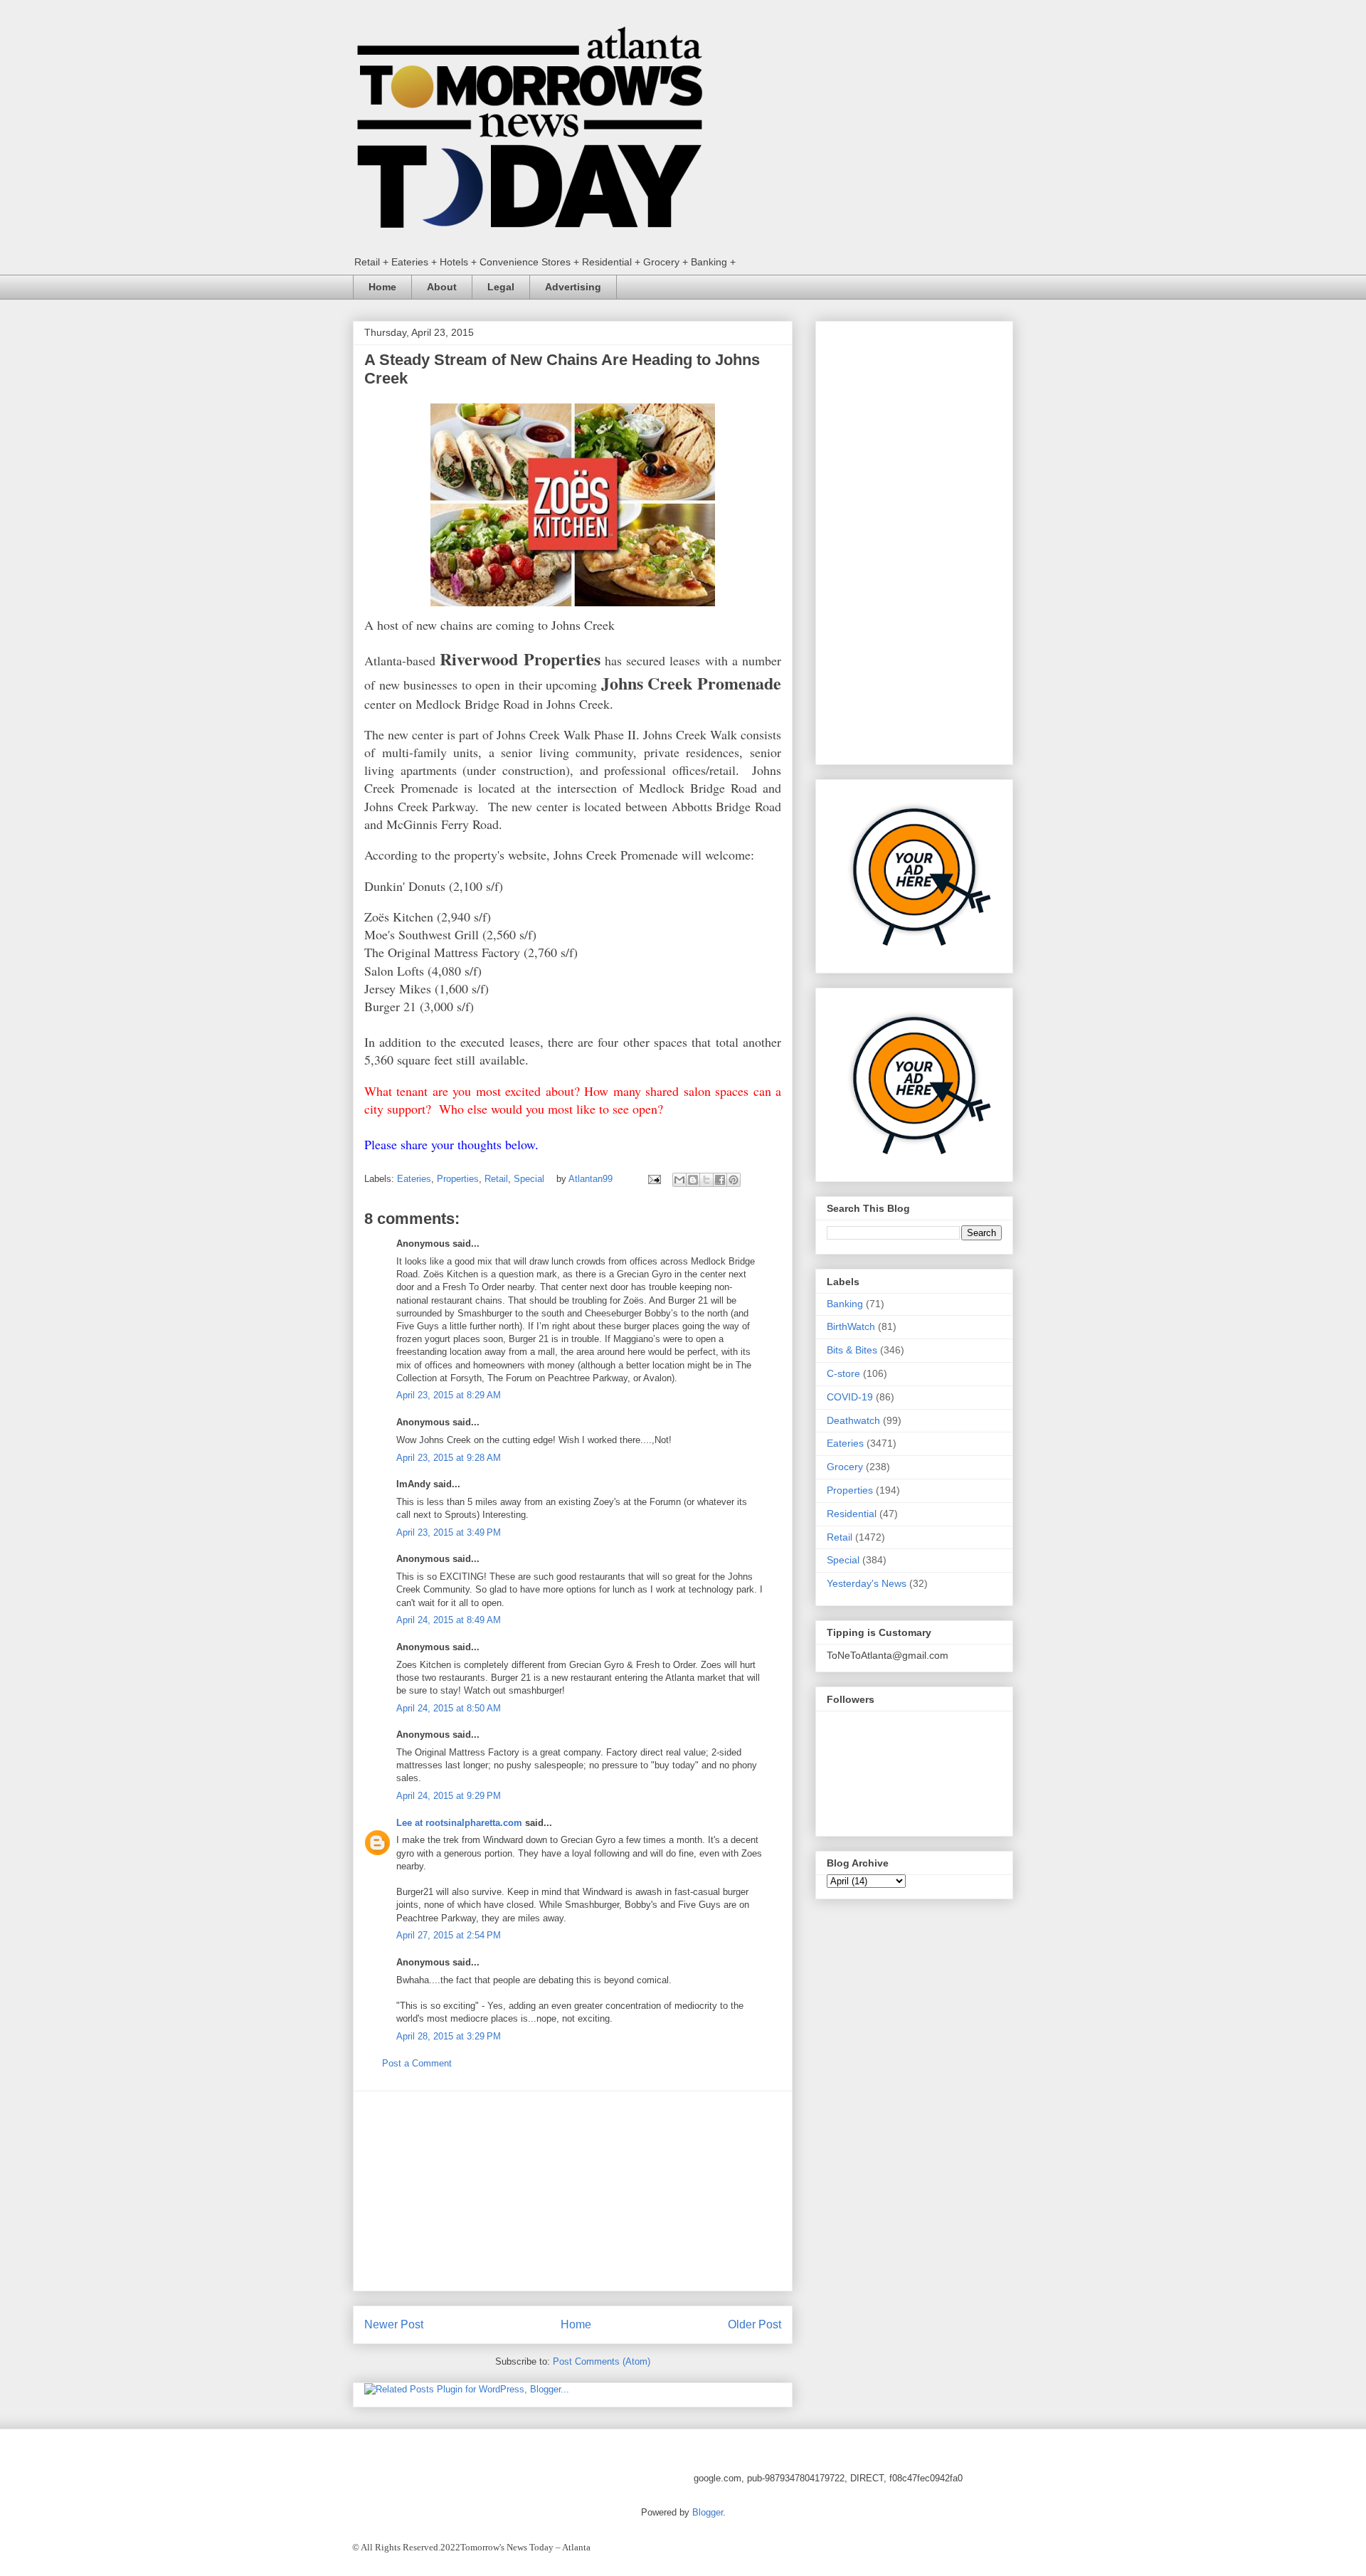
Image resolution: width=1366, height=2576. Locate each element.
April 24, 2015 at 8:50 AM (449, 1708)
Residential (852, 1514)
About (442, 287)
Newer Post (394, 2324)
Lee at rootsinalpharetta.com (459, 1823)
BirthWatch (851, 1326)
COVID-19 (850, 1397)
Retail (496, 1179)
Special (529, 1179)
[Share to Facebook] (720, 1180)
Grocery (845, 1467)
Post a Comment (417, 2063)
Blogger (708, 2512)
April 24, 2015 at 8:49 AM (449, 1620)
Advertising (573, 287)
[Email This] (679, 1180)
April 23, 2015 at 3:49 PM (449, 1532)
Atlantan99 (592, 1179)
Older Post (755, 2324)
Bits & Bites (852, 1350)
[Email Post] (653, 1179)
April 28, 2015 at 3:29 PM (449, 2036)
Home (382, 287)
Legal (501, 287)
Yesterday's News (867, 1583)
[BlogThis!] (693, 1180)
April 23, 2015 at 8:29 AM (449, 1395)
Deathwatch (853, 1420)
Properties (458, 1179)
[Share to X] (706, 1180)
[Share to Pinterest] (734, 1180)
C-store (843, 1373)
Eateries (414, 1179)
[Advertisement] (573, 2191)
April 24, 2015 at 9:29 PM (449, 1796)
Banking (845, 1304)
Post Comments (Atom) (602, 2361)
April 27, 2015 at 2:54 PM (449, 1935)
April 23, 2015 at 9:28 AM (449, 1458)
